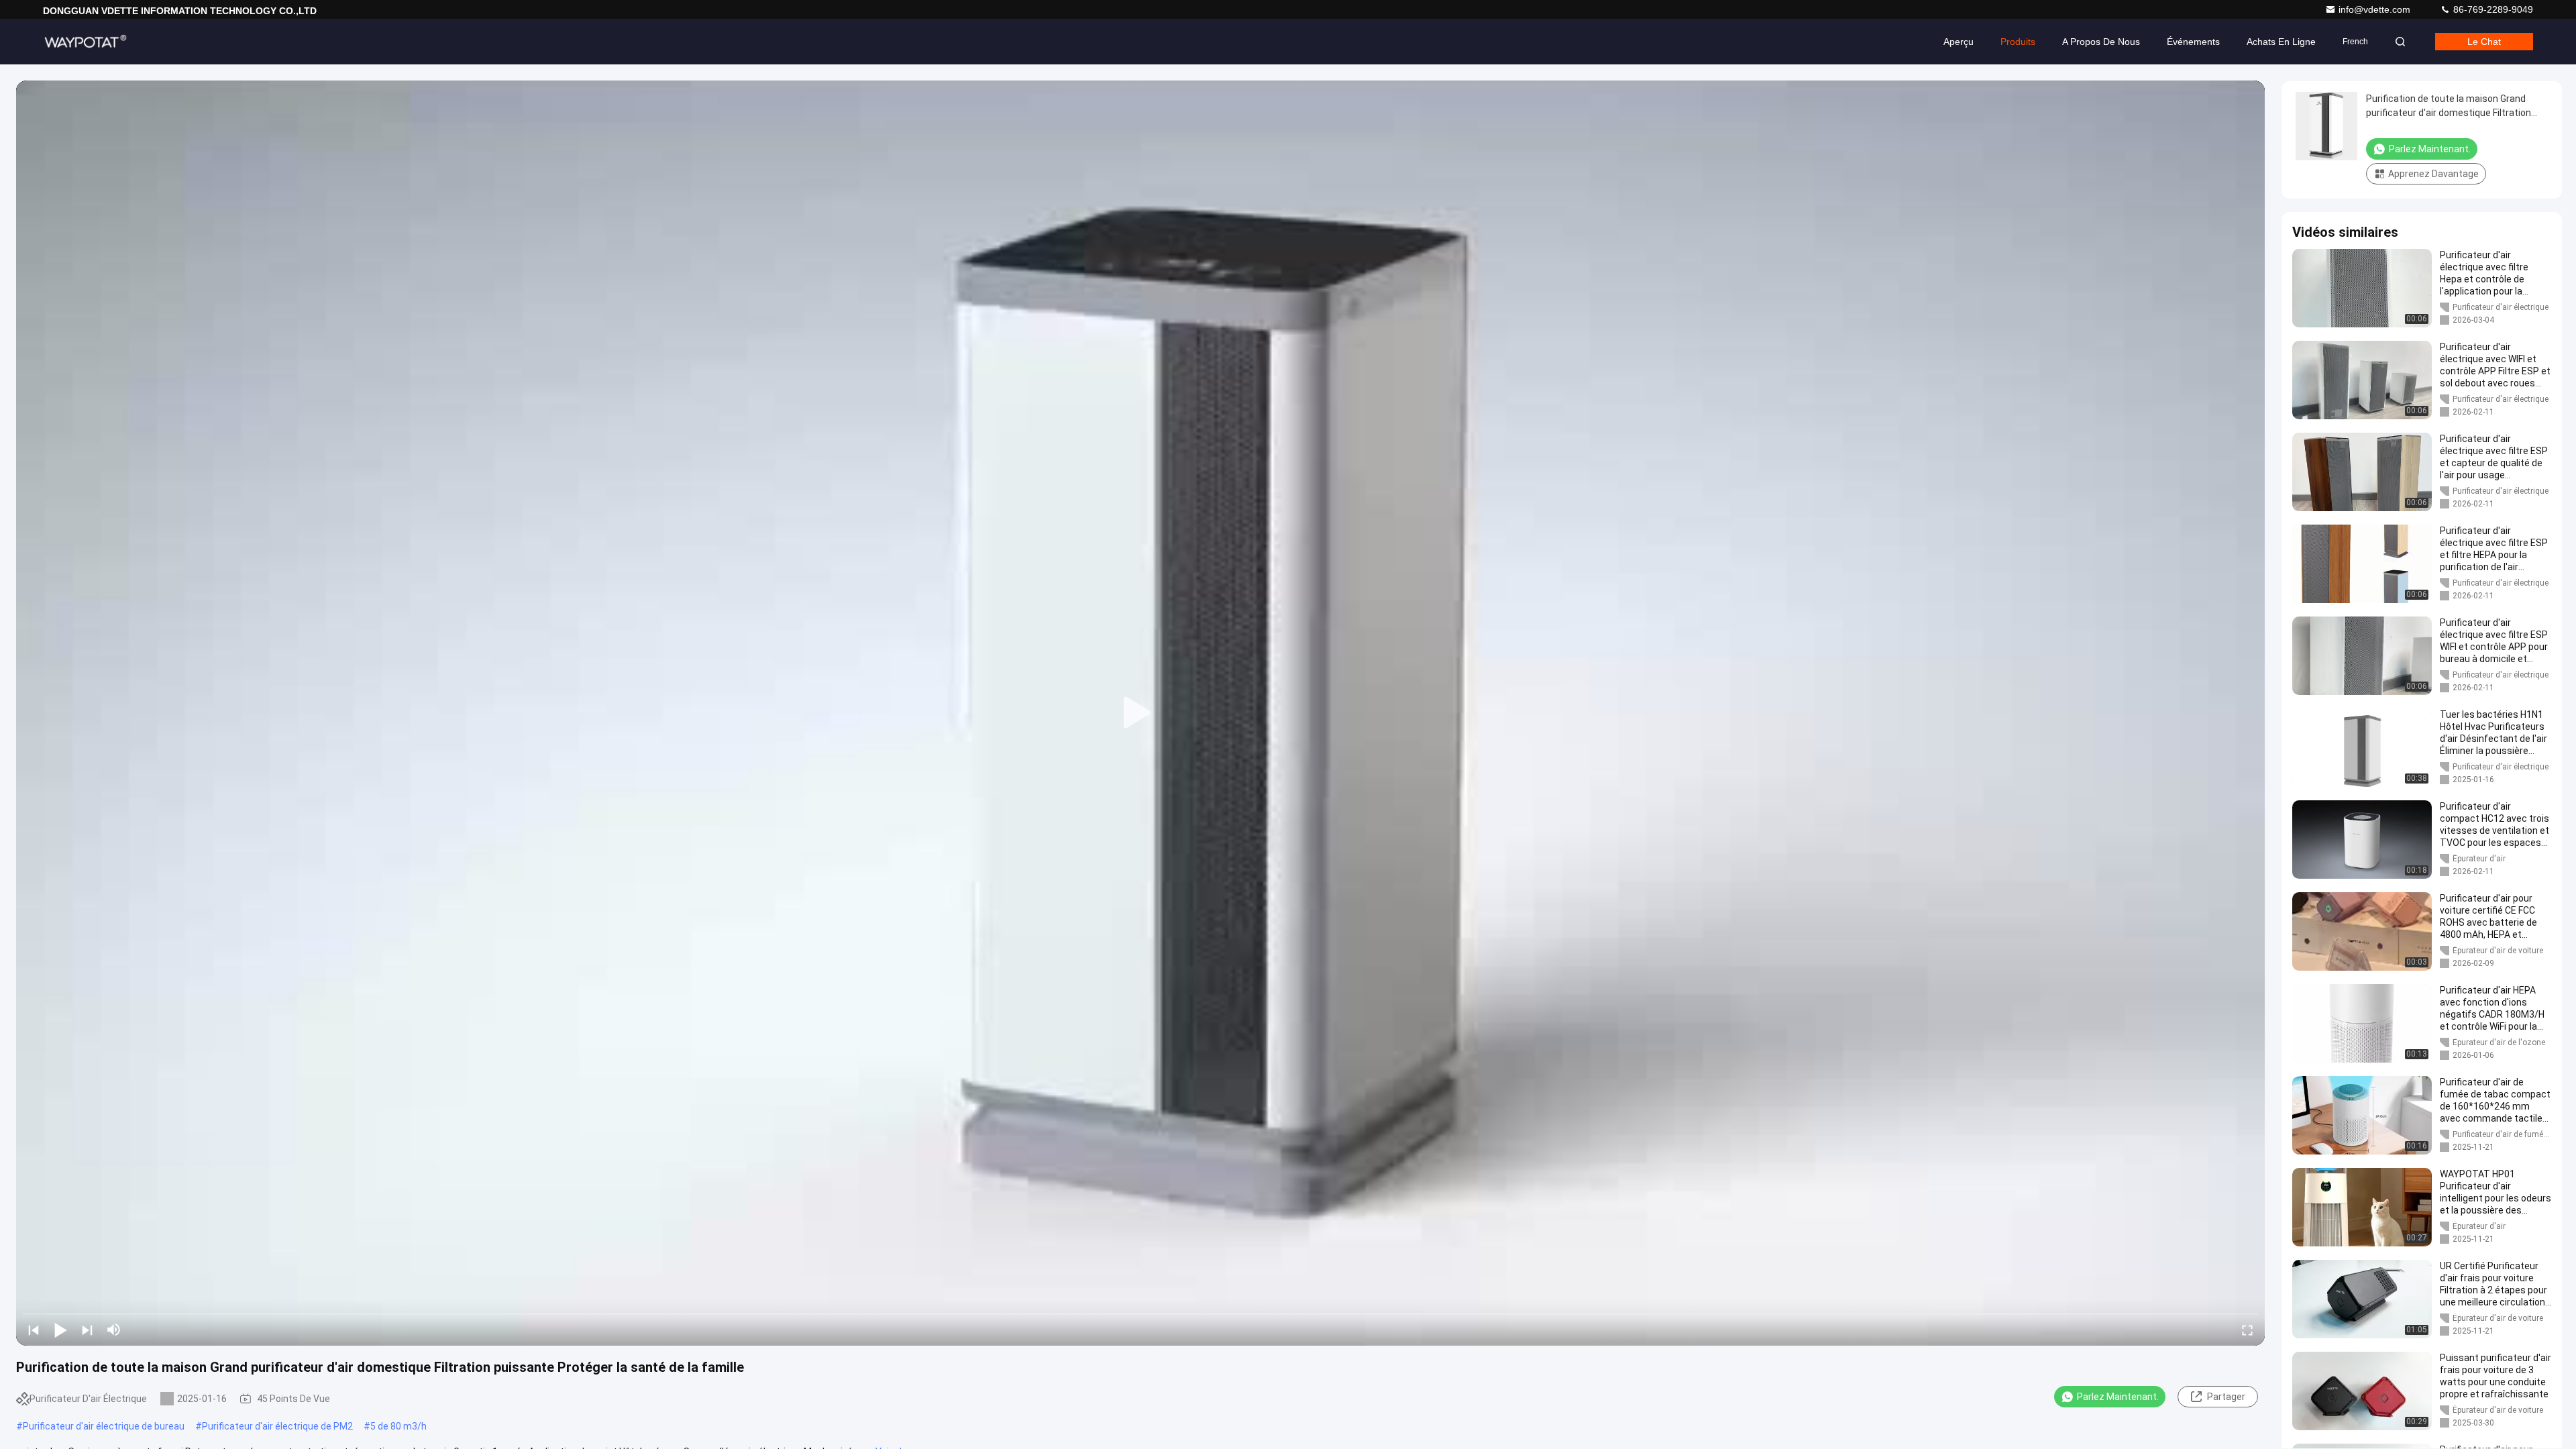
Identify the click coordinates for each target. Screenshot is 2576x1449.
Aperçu (1958, 42)
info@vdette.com (2376, 9)
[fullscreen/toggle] (2247, 1330)
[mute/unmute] (114, 1330)
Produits (2018, 42)
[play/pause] (60, 1330)
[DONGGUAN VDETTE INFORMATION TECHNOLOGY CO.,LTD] (85, 42)
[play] (1140, 713)
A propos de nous (2101, 42)
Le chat (2484, 42)
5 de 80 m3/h (398, 1426)
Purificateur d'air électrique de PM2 (277, 1426)
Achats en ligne (2281, 42)
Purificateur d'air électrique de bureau (104, 1426)
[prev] (34, 1330)
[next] (87, 1330)
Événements (2193, 42)
